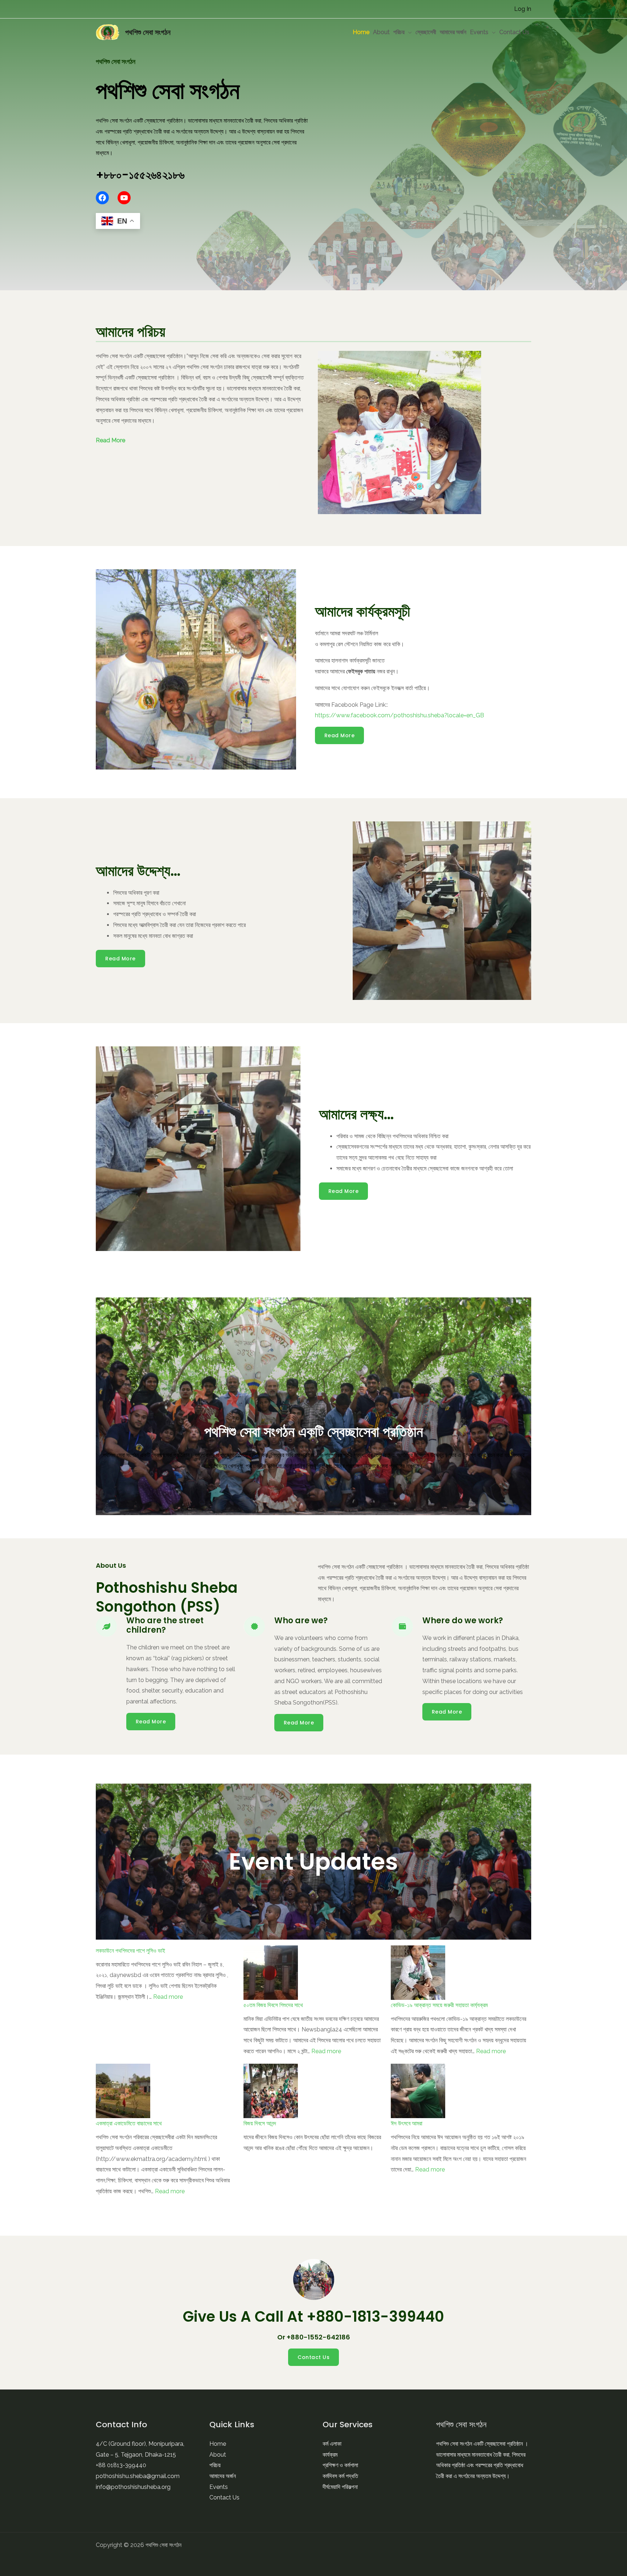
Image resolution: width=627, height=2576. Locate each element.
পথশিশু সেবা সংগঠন (148, 32)
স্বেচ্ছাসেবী (426, 32)
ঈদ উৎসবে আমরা (407, 2123)
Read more (168, 1997)
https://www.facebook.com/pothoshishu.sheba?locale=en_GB (399, 715)
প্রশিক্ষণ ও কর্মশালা (340, 2465)
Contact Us (514, 32)
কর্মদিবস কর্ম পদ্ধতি (340, 2476)
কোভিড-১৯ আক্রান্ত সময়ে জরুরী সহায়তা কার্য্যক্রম (439, 2005)
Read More (110, 440)
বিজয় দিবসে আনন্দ (260, 2123)
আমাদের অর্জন (453, 32)
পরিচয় (399, 32)
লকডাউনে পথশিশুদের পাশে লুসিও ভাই (130, 1951)
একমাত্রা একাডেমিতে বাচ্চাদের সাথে (129, 2123)
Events (479, 32)
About (381, 32)
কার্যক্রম (330, 2455)
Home (361, 32)
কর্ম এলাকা (332, 2444)
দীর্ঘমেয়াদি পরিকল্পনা (340, 2487)
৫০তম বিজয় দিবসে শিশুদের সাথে (273, 2005)
